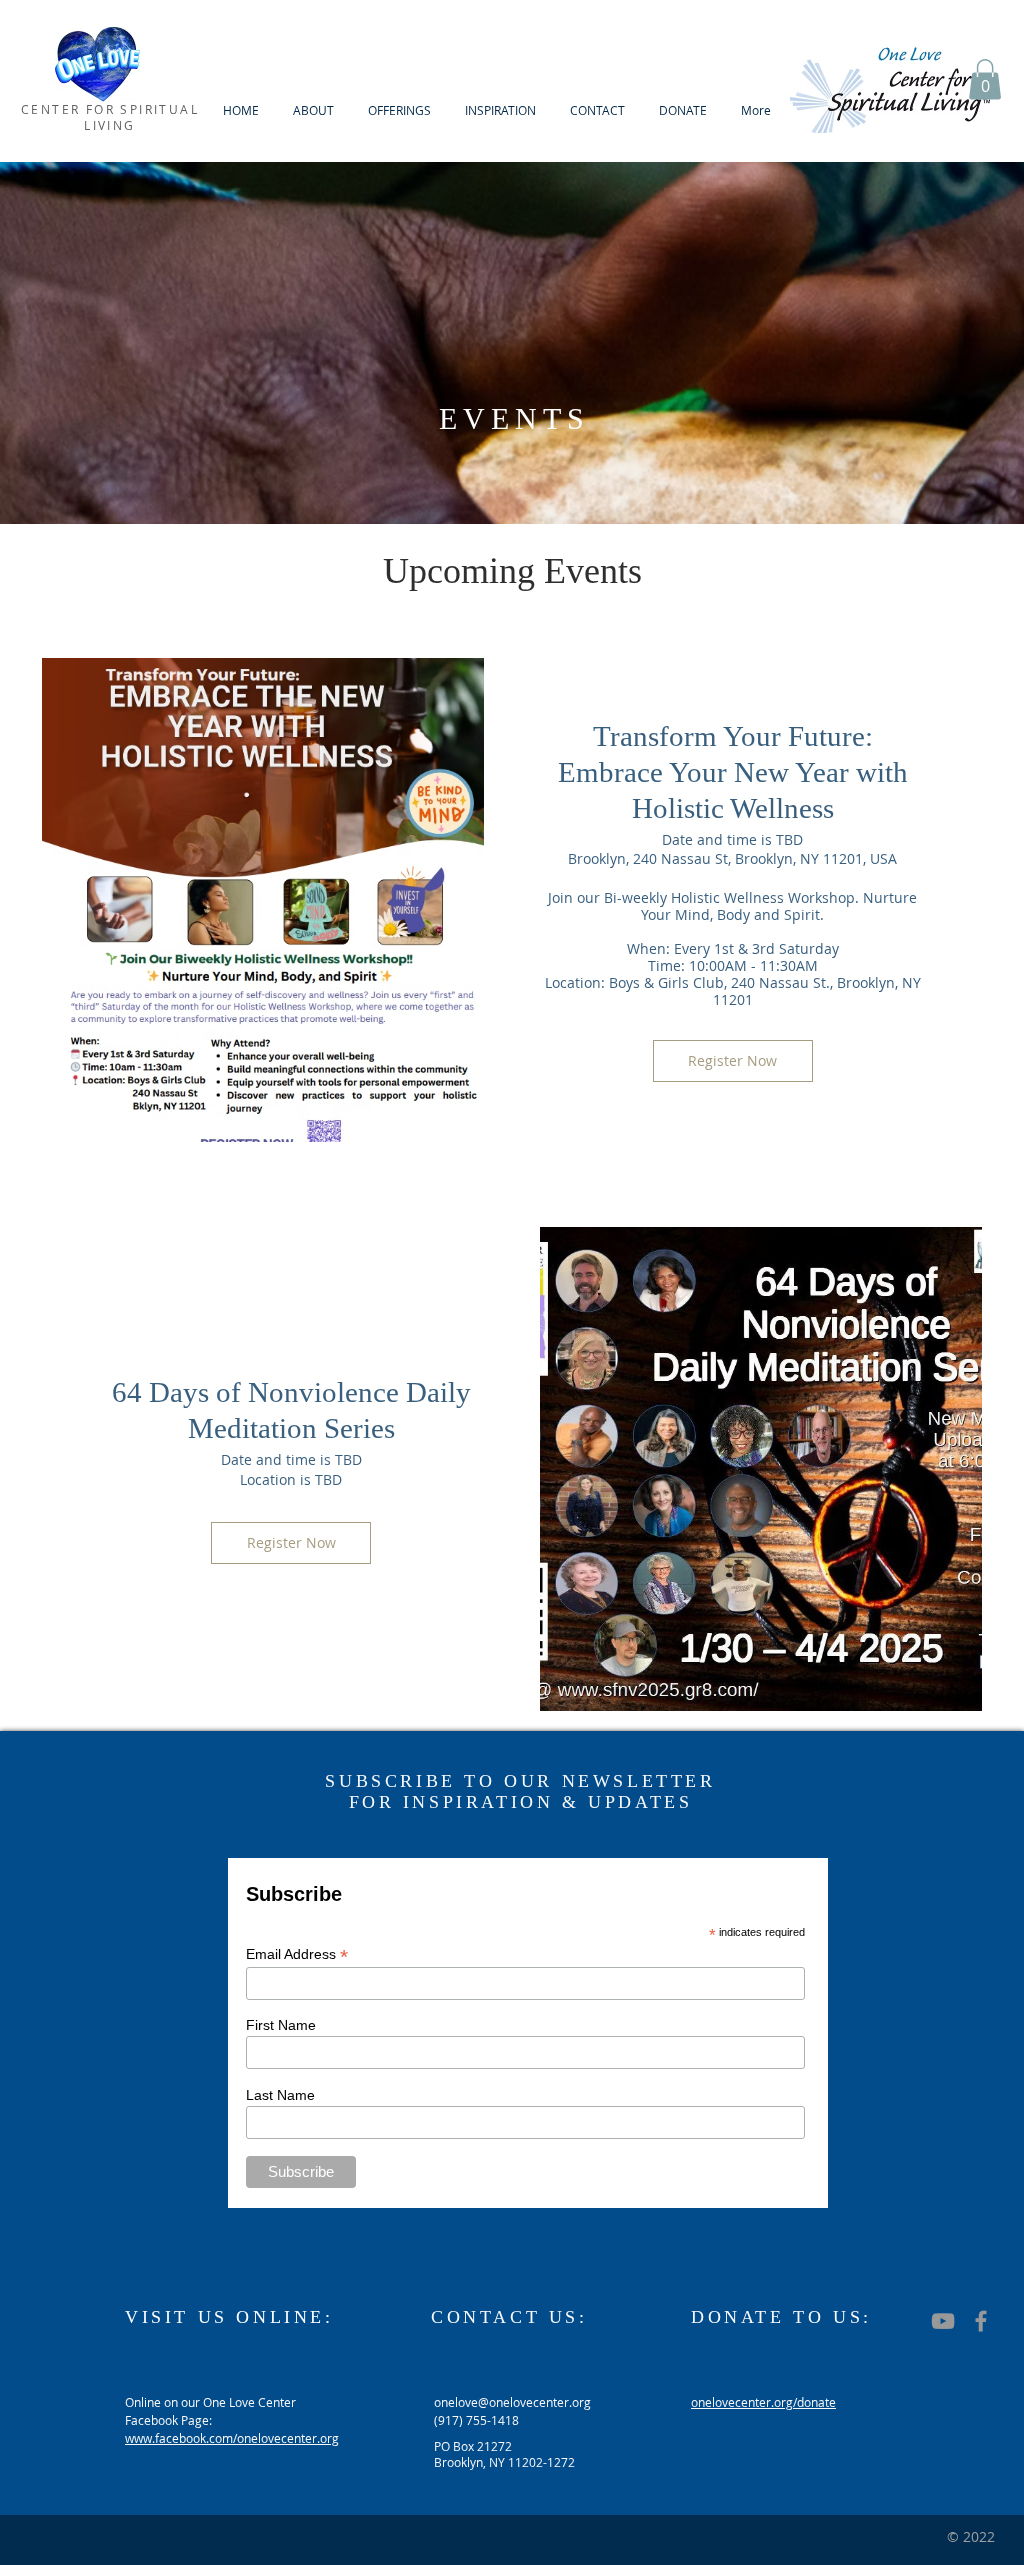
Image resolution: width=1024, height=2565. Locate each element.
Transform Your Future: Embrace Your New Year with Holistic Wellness (733, 772)
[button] (313, 110)
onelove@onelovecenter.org (512, 2402)
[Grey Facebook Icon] (981, 2321)
